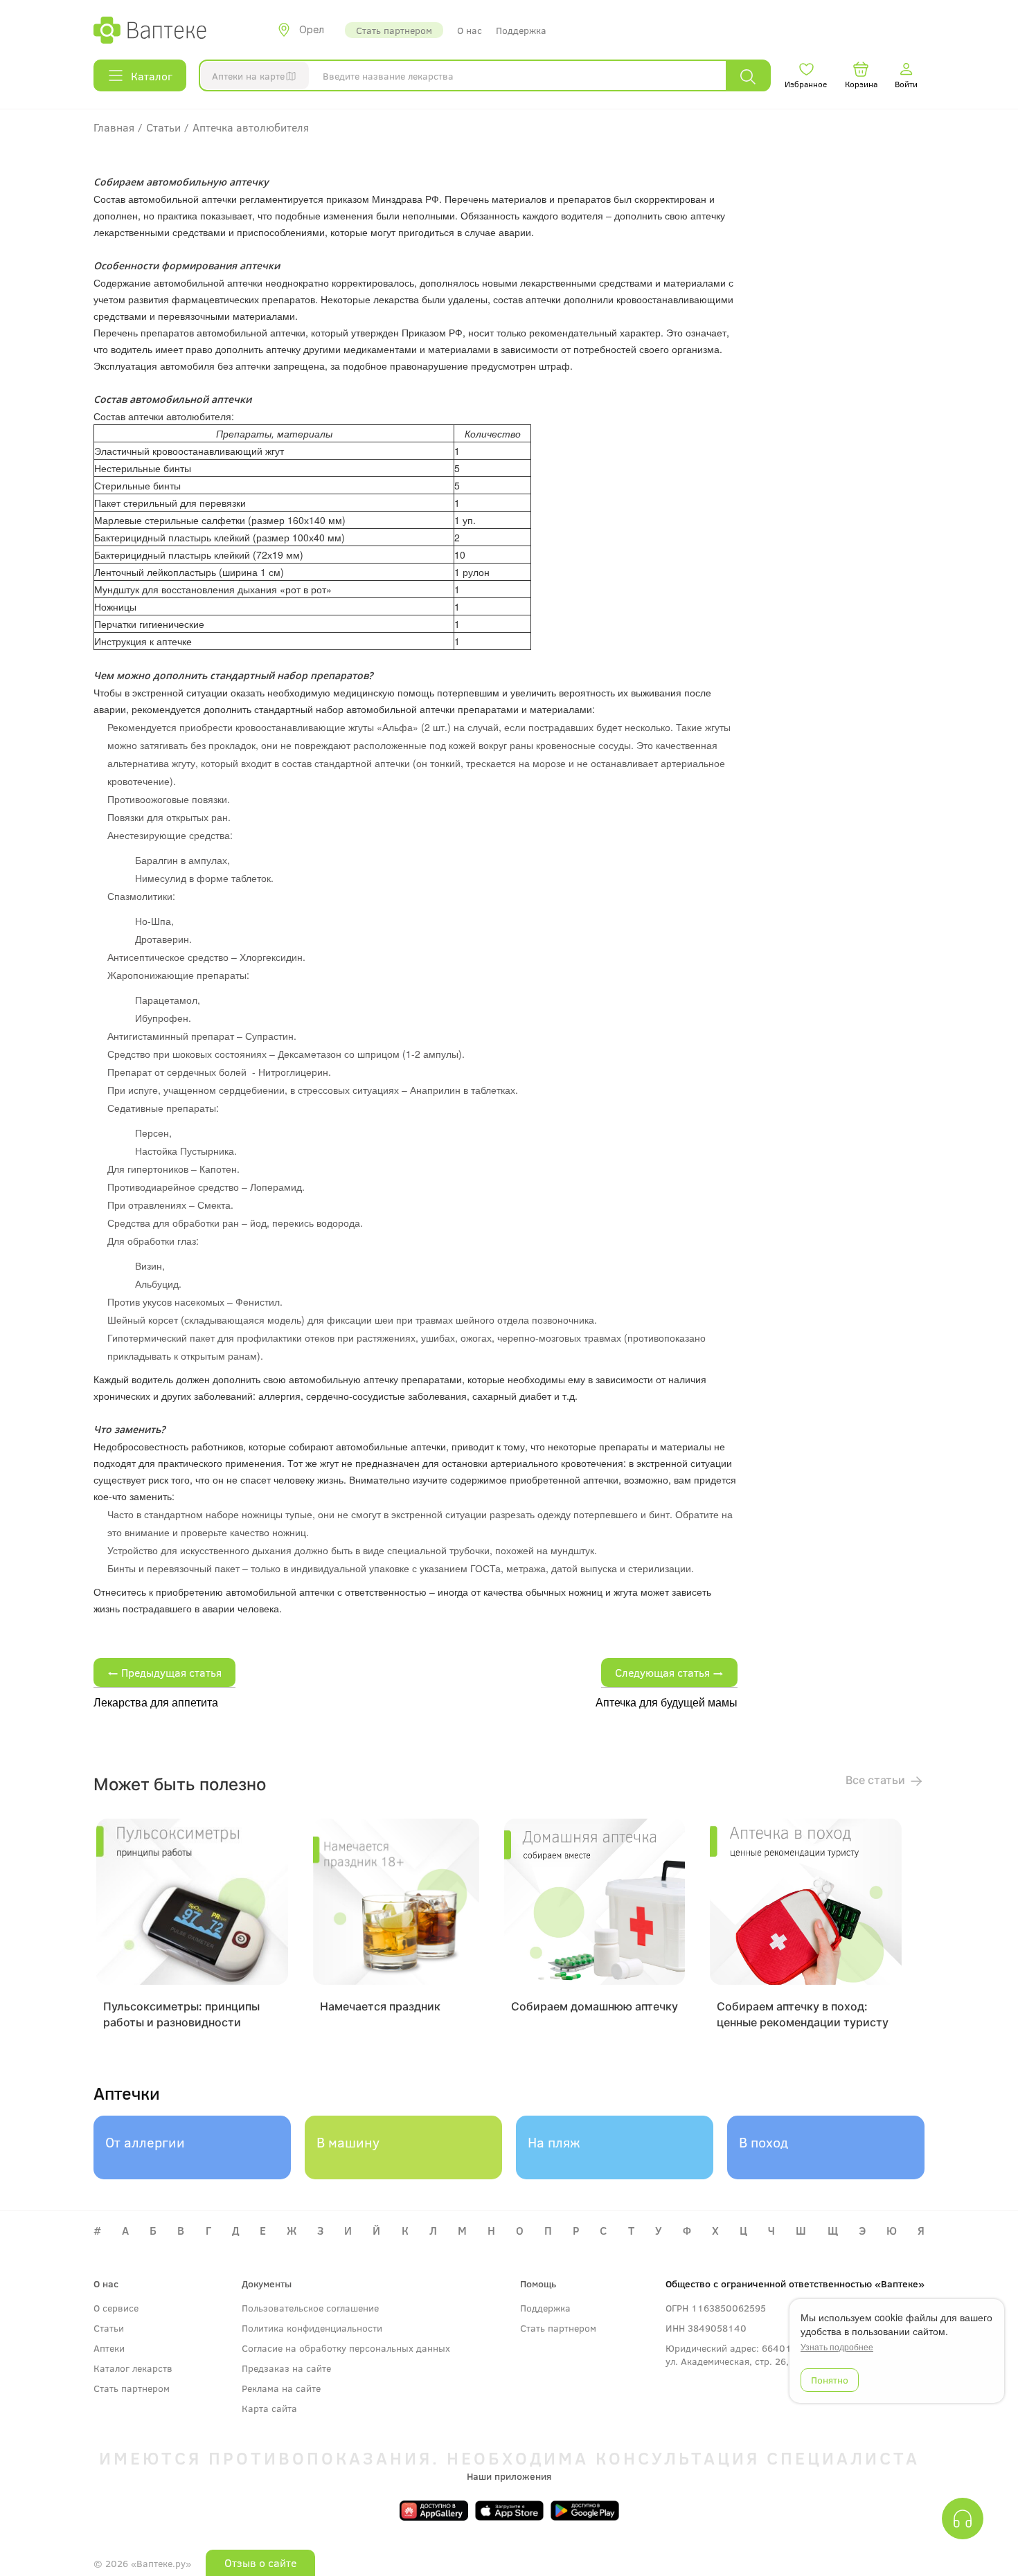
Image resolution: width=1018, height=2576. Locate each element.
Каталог (152, 76)
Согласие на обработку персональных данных (346, 2348)
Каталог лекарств (133, 2368)
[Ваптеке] (150, 30)
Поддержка (521, 30)
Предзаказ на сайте (286, 2368)
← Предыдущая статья (164, 1672)
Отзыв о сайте (260, 2563)
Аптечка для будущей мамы (667, 1702)
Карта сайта (269, 2408)
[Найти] (748, 76)
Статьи (109, 2328)
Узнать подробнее (837, 2347)
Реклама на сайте (281, 2388)
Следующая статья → (669, 1672)
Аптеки (109, 2348)
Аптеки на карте (248, 76)
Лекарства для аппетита (156, 1702)
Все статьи (877, 1780)
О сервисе (116, 2308)
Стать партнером (394, 30)
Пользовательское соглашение (310, 2308)
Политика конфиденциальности (312, 2328)
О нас (470, 30)
